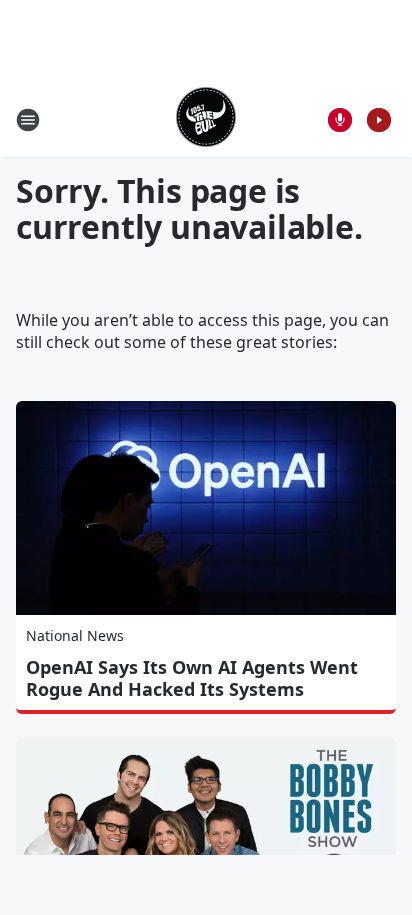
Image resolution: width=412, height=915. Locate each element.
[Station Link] (206, 119)
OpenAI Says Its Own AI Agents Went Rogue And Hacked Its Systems (192, 678)
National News (75, 635)
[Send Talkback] (340, 120)
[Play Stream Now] (379, 120)
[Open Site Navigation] (28, 120)
